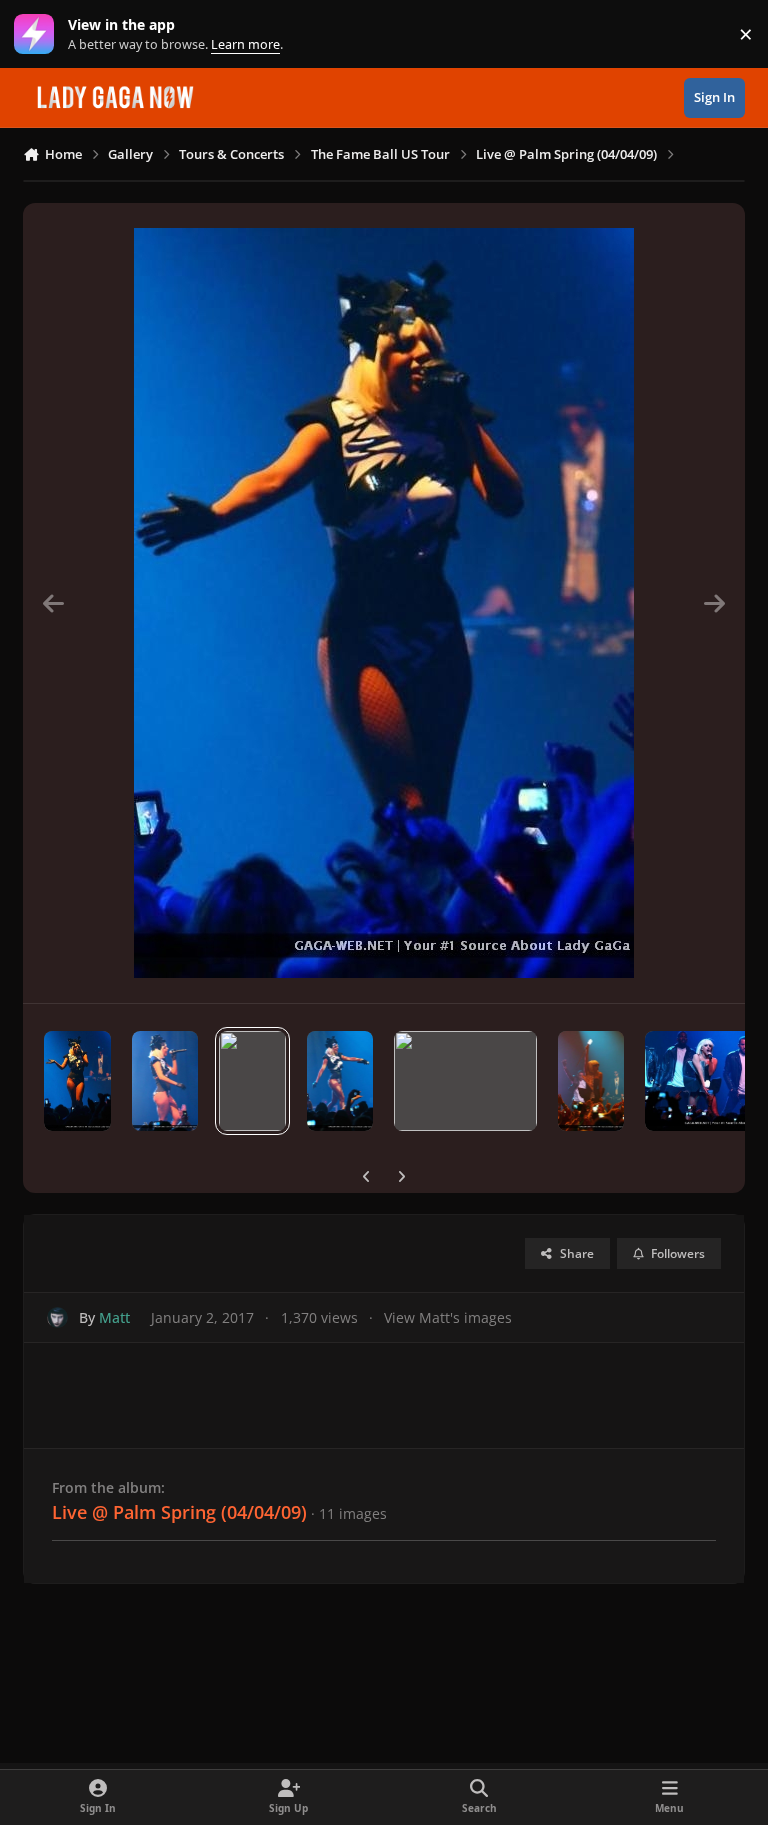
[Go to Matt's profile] (57, 1317)
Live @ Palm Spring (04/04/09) (179, 1512)
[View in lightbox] (384, 603)
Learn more (38, 34)
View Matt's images (448, 1317)
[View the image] (77, 1081)
